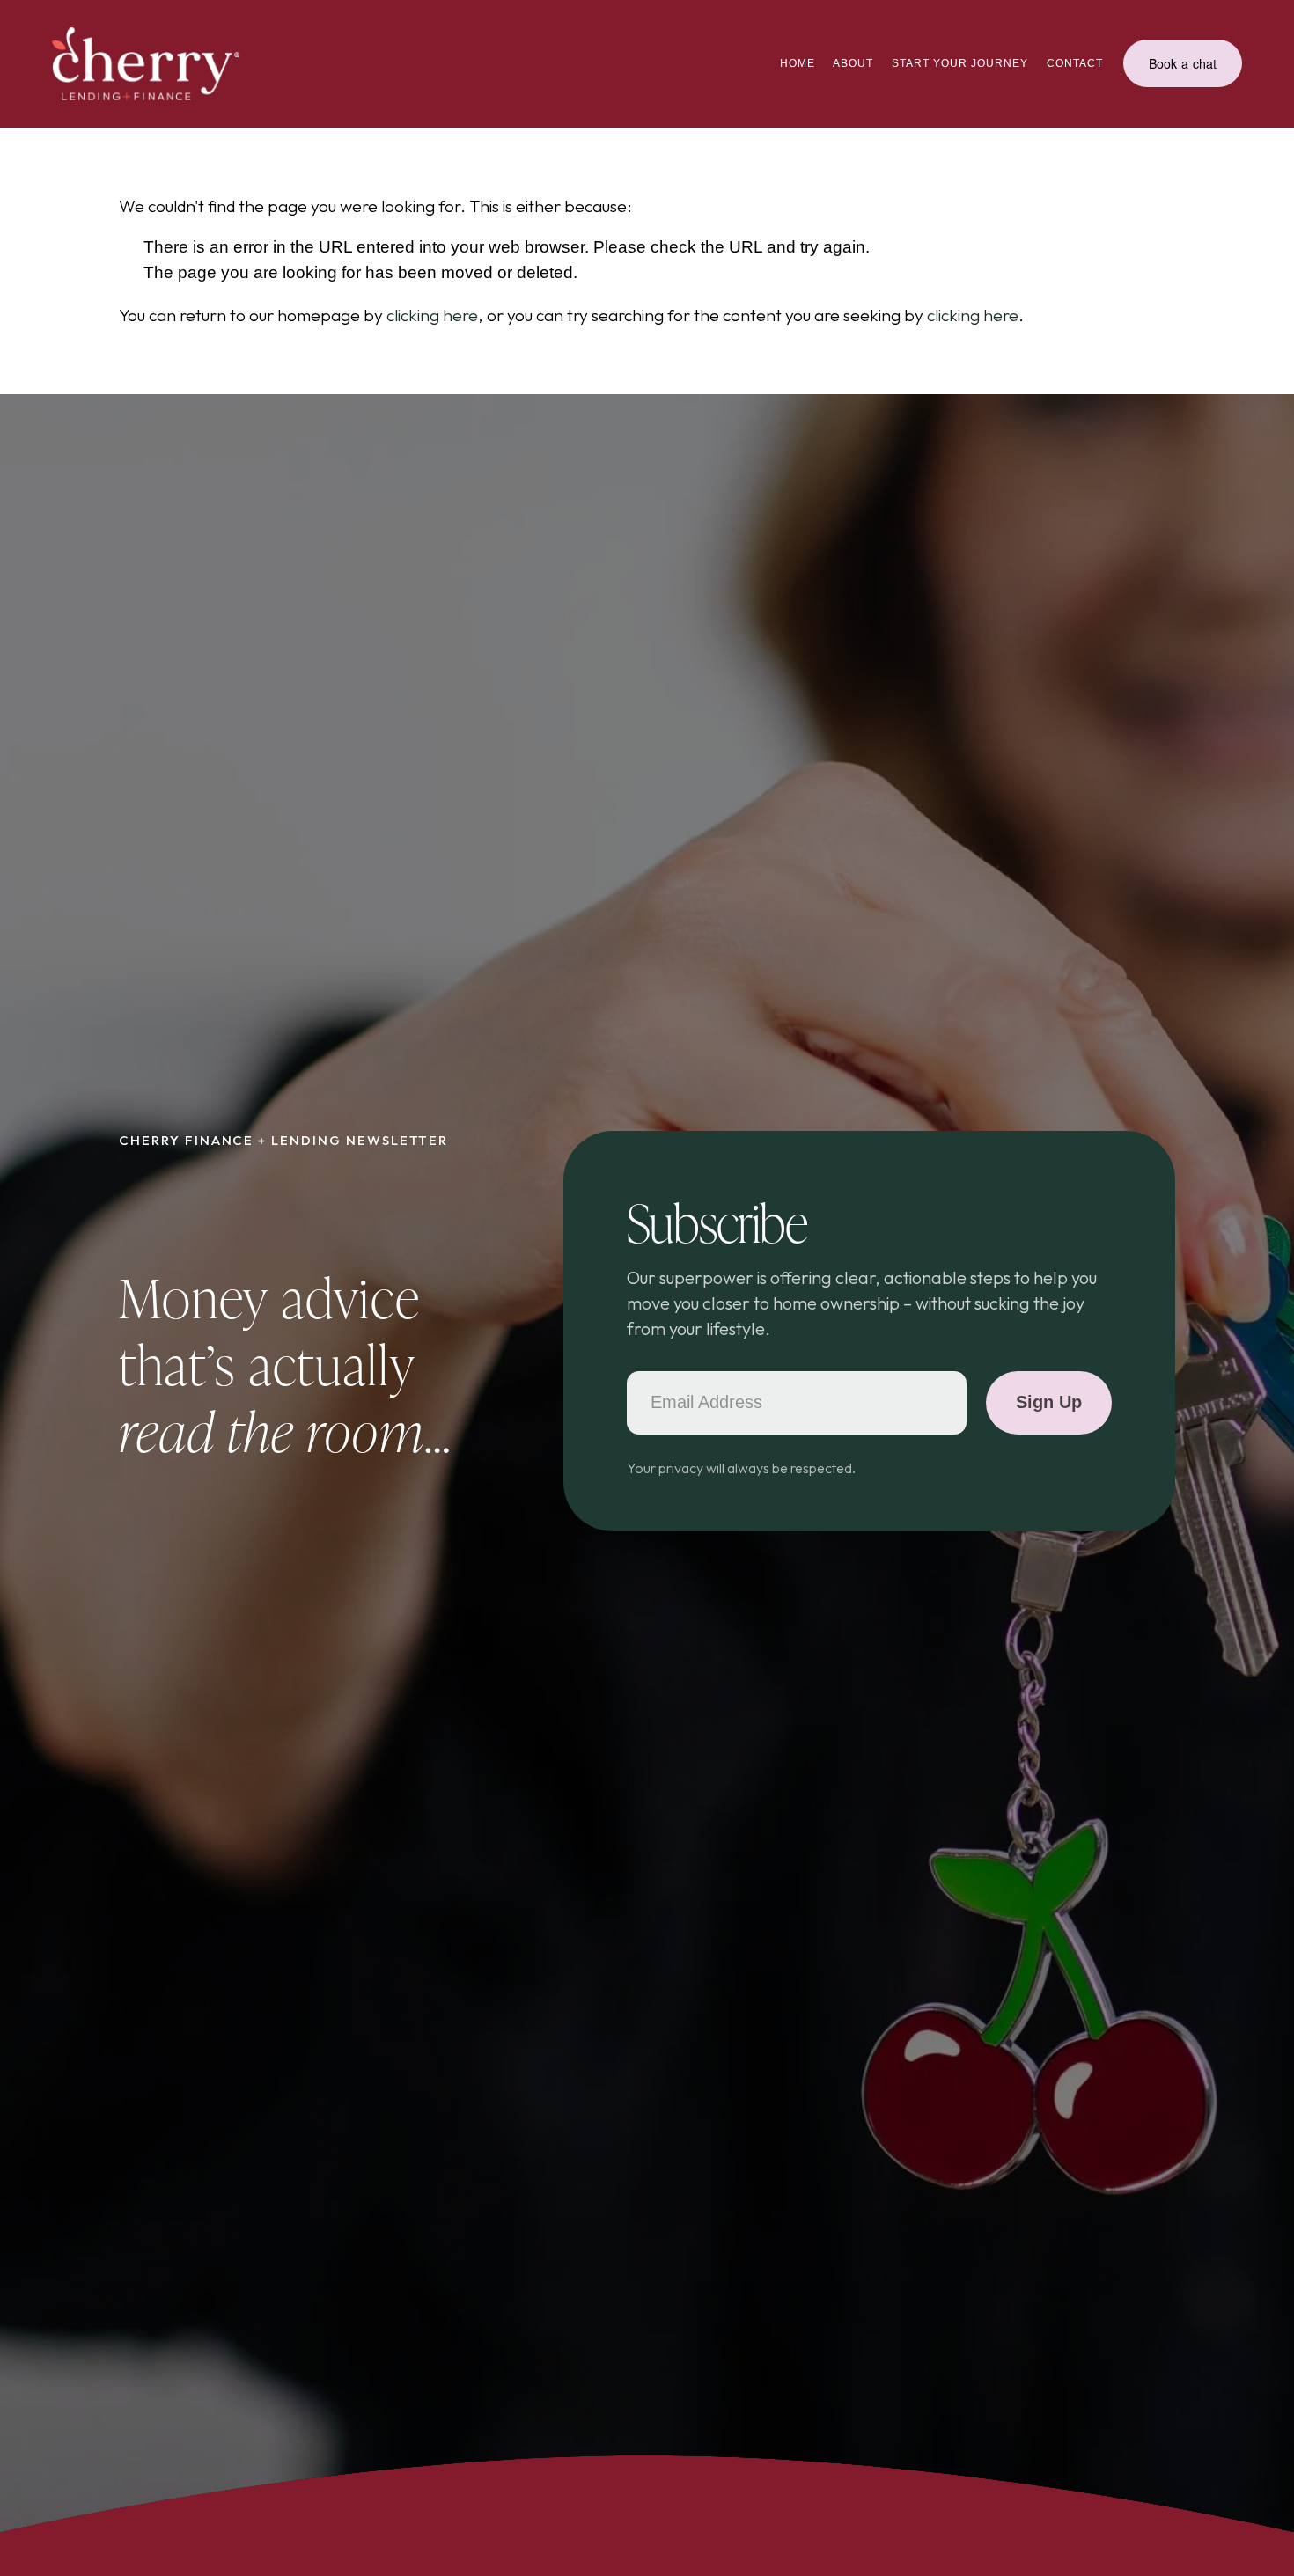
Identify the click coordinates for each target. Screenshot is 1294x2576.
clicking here (432, 315)
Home (798, 63)
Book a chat (1183, 63)
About (853, 63)
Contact (1075, 63)
